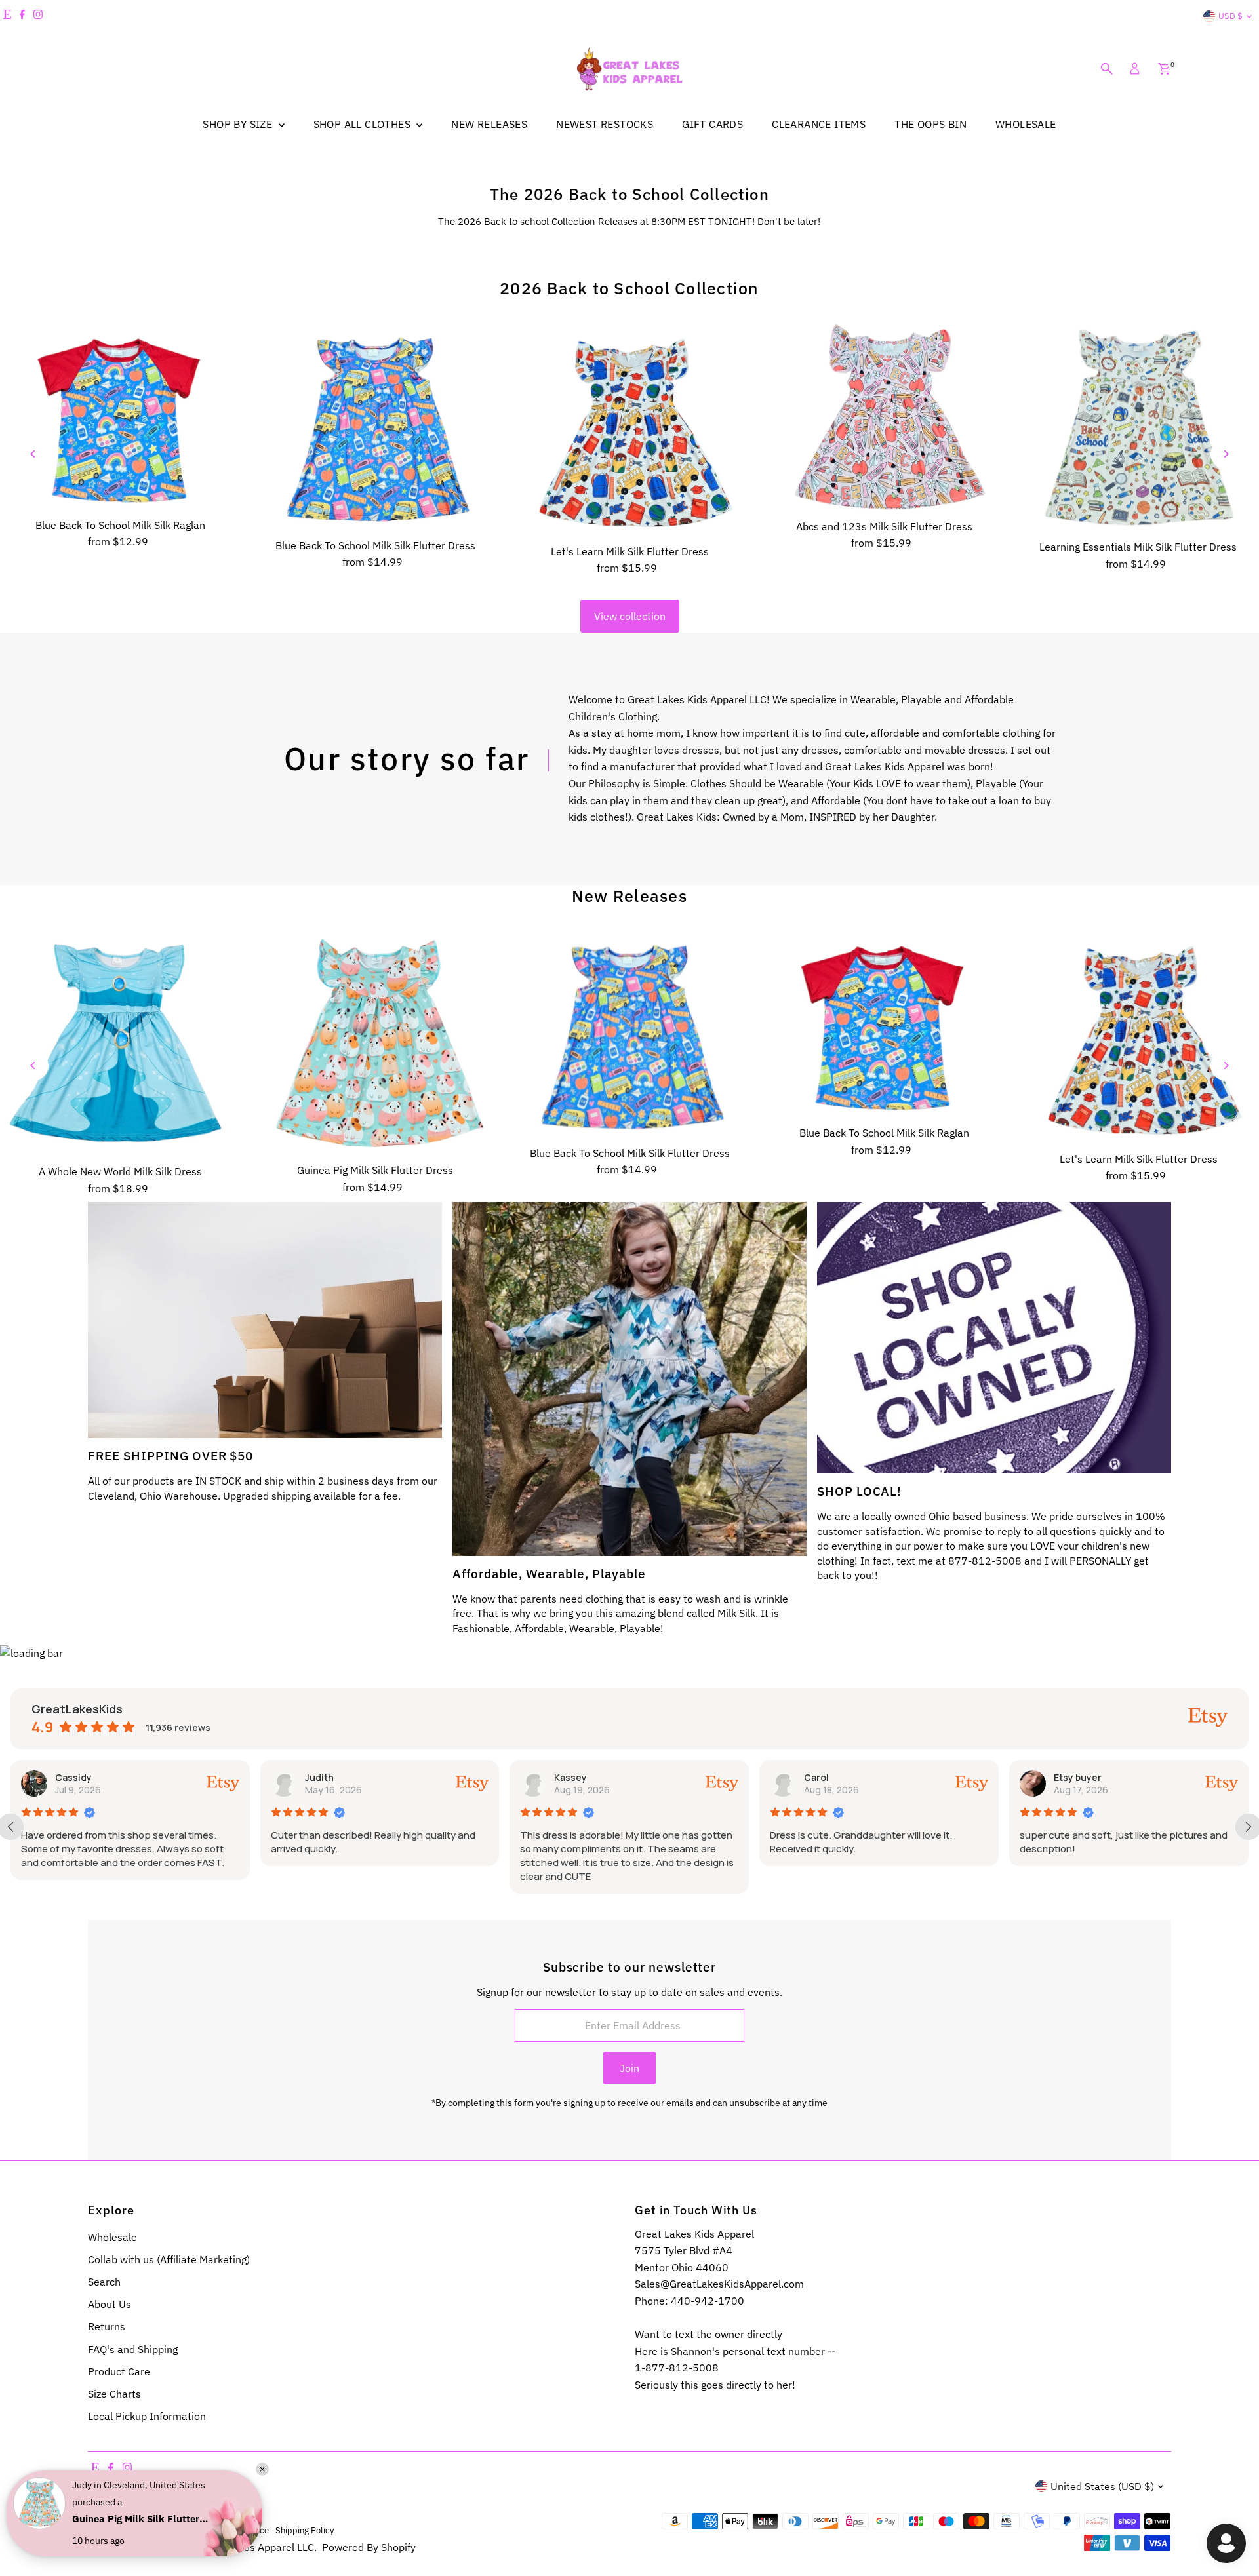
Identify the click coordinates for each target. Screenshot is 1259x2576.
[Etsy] (7, 16)
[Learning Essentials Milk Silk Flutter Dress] (1138, 428)
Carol (567, 1777)
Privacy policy (172, 2530)
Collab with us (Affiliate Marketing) (169, 2259)
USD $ (1230, 16)
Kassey (321, 1777)
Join (629, 2068)
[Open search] (1107, 69)
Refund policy (114, 2530)
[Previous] (34, 454)
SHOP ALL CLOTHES (364, 124)
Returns (107, 2326)
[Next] (1225, 454)
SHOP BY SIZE (239, 124)
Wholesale (112, 2237)
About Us (110, 2304)
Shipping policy (305, 2530)
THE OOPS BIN (930, 124)
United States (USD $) (1102, 2486)
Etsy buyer (828, 1777)
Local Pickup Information (147, 2416)
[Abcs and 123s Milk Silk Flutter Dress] (884, 418)
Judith (70, 1777)
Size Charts (114, 2394)
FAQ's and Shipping (133, 2349)
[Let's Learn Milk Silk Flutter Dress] (629, 430)
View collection (630, 616)
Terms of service (237, 2530)
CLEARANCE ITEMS (819, 124)
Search (104, 2282)
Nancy (1068, 1777)
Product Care (119, 2371)
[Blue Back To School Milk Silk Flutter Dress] (375, 427)
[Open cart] (1164, 69)
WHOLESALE (1026, 124)
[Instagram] (38, 16)
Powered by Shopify (369, 2547)
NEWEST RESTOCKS (605, 124)
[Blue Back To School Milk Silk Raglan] (121, 417)
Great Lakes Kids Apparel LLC (245, 2547)
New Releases (629, 896)
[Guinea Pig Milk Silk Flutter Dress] (375, 1043)
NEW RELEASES (489, 124)
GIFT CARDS (712, 124)
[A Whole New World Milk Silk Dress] (121, 1044)
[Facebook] (22, 16)
